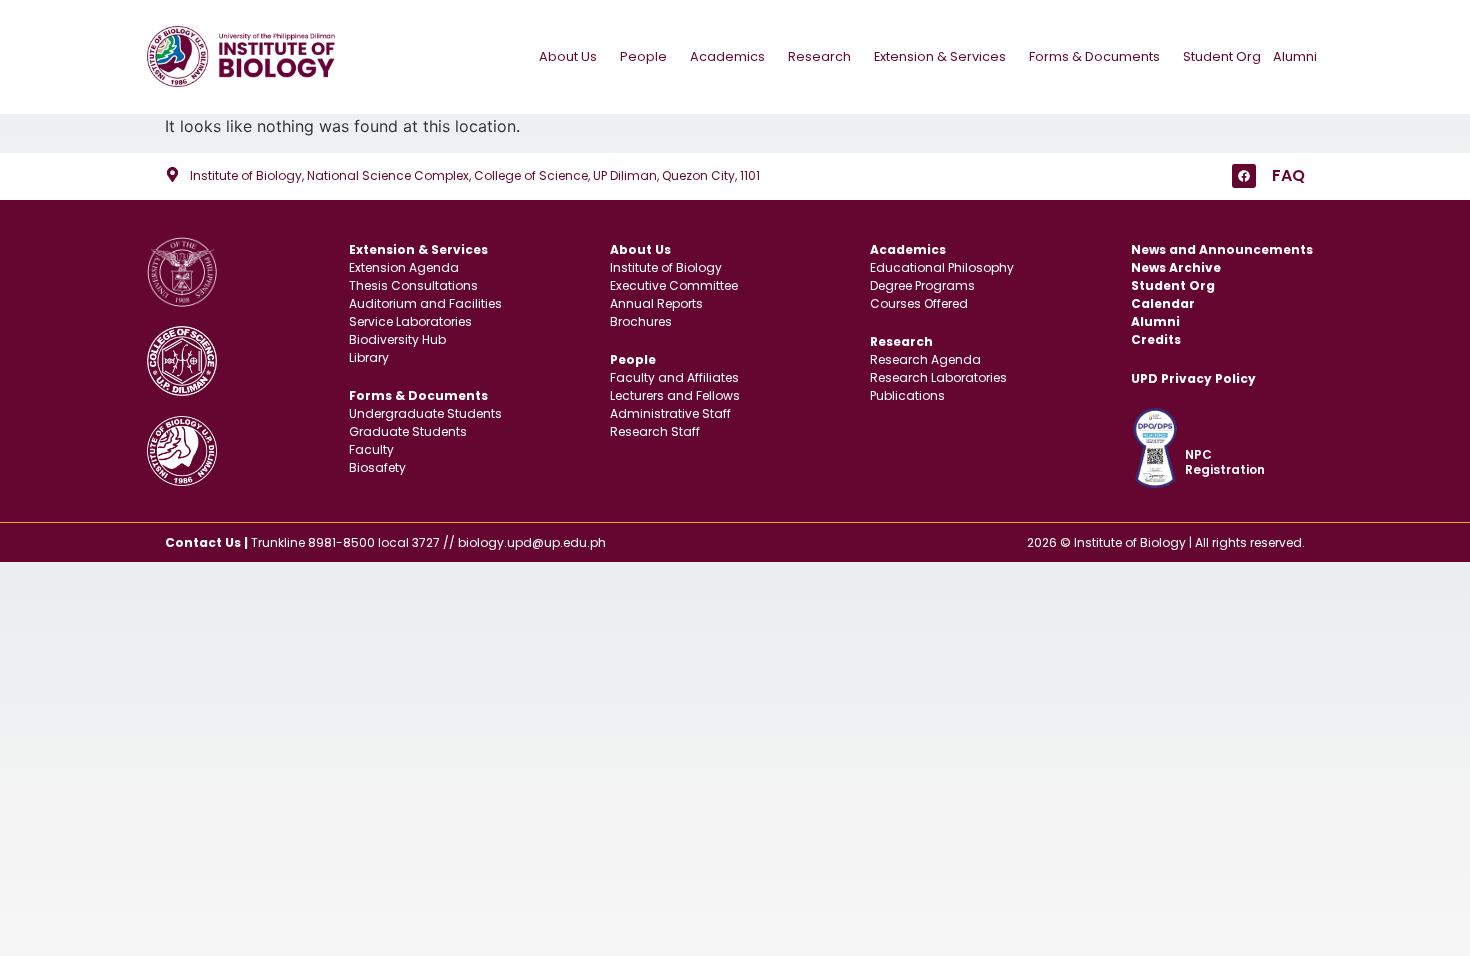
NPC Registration (1225, 461)
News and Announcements (1222, 249)
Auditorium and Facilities (425, 303)
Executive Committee (674, 285)
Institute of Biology (666, 267)
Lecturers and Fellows (675, 395)
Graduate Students (408, 431)
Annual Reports (656, 303)
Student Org (1222, 56)
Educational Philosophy (942, 267)
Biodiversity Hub (397, 339)
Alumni (1295, 56)
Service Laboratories (410, 321)
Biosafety (377, 467)
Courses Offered (919, 303)
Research (819, 56)
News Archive (1176, 267)
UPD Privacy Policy (1193, 378)
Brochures (641, 321)
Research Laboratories (938, 377)
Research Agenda (925, 359)
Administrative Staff (670, 413)
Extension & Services (940, 56)
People (643, 56)
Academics (727, 56)
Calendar (1163, 303)
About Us (568, 56)
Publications (907, 395)
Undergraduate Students (425, 413)
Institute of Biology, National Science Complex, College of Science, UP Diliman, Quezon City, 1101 (475, 175)
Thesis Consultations (413, 285)
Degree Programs (922, 285)
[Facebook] (1244, 176)
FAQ (1288, 175)
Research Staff (655, 431)
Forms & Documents (1094, 56)
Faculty (371, 449)
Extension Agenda (404, 267)
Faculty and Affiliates (674, 377)
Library (369, 357)
